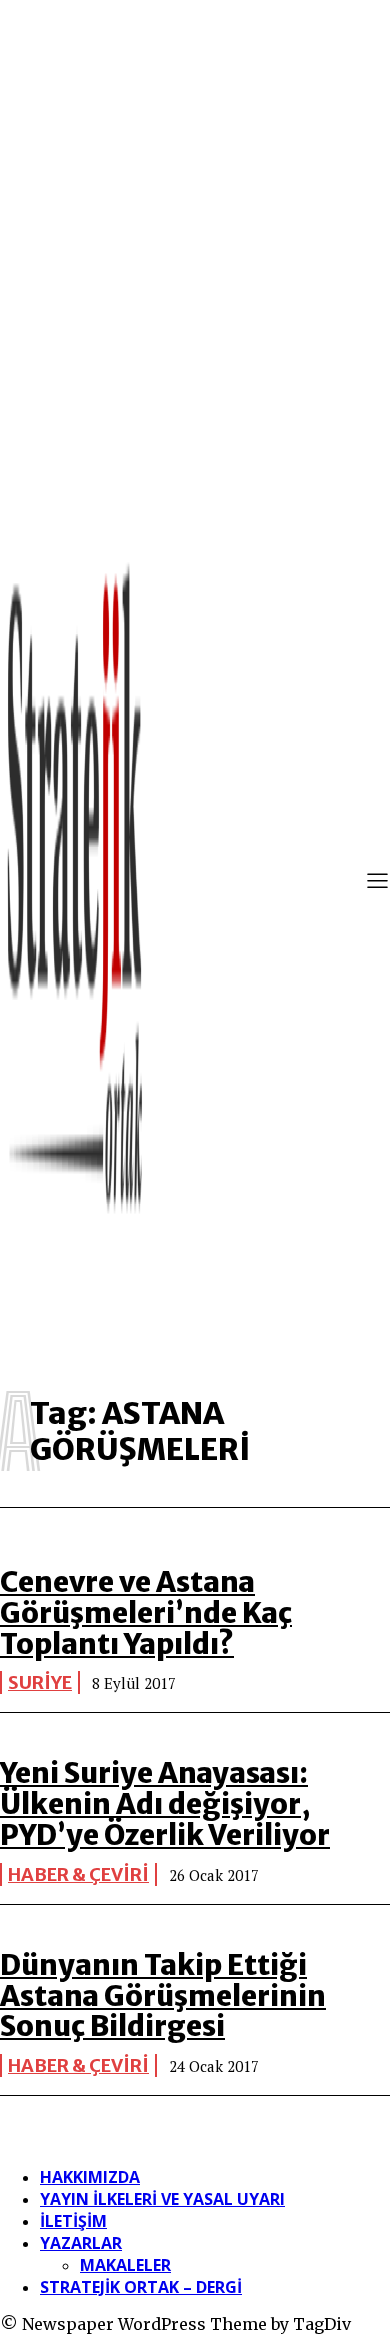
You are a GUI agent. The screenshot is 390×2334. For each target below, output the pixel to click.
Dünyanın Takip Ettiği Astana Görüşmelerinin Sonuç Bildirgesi (163, 1996)
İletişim (73, 2221)
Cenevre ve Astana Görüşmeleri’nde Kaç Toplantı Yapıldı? (146, 1613)
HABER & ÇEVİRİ (78, 1874)
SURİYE (40, 1682)
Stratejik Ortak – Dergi (141, 2287)
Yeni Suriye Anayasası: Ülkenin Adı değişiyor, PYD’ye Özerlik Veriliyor (165, 1804)
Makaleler (125, 2265)
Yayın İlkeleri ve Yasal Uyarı (162, 2199)
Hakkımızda (90, 2177)
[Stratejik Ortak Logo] (75, 883)
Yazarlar (81, 2243)
